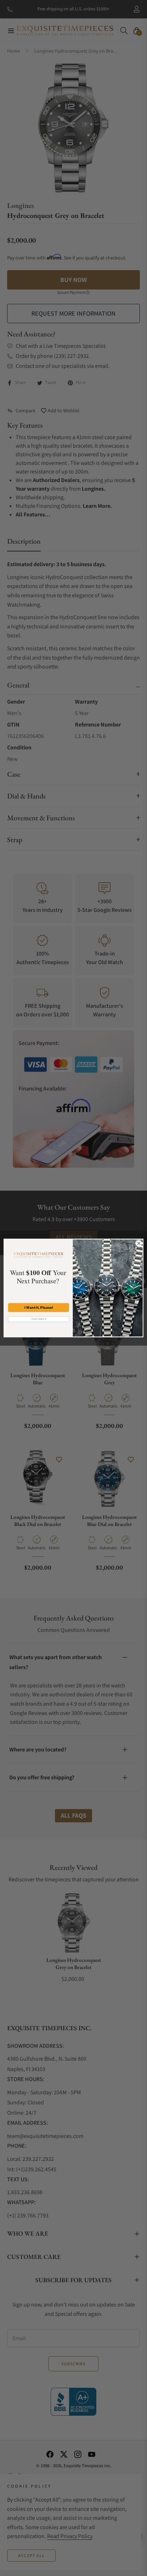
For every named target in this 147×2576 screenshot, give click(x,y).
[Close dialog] (139, 1243)
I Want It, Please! (39, 1308)
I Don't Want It (39, 1319)
